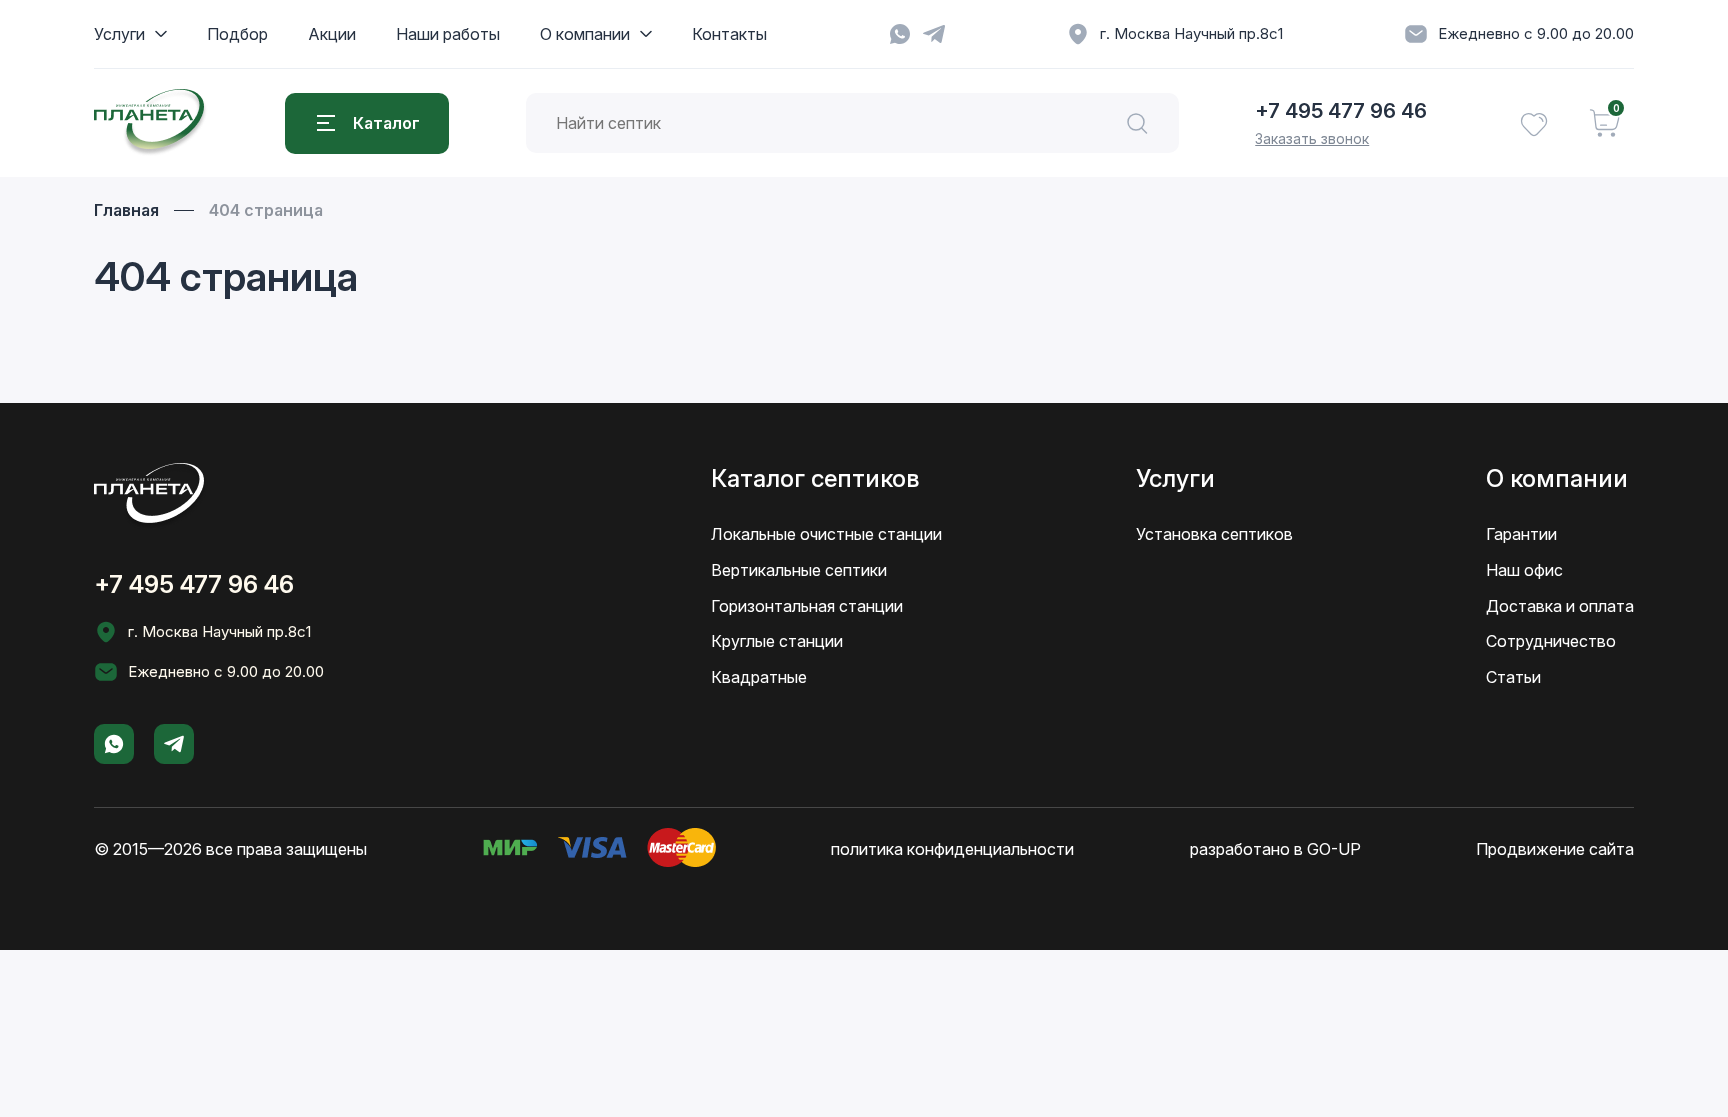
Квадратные (759, 677)
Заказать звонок (1312, 138)
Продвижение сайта (1555, 849)
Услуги (119, 34)
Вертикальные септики (799, 570)
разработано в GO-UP (1275, 849)
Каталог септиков (815, 478)
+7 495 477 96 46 (1341, 111)
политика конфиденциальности (952, 849)
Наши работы (448, 34)
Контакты (729, 34)
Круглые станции (777, 641)
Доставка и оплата (1560, 606)
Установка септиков (1214, 534)
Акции (332, 34)
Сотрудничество (1551, 641)
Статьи (1513, 677)
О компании (585, 34)
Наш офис (1524, 570)
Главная (126, 210)
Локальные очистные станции (826, 534)
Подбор (237, 34)
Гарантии (1521, 534)
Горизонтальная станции (807, 606)
